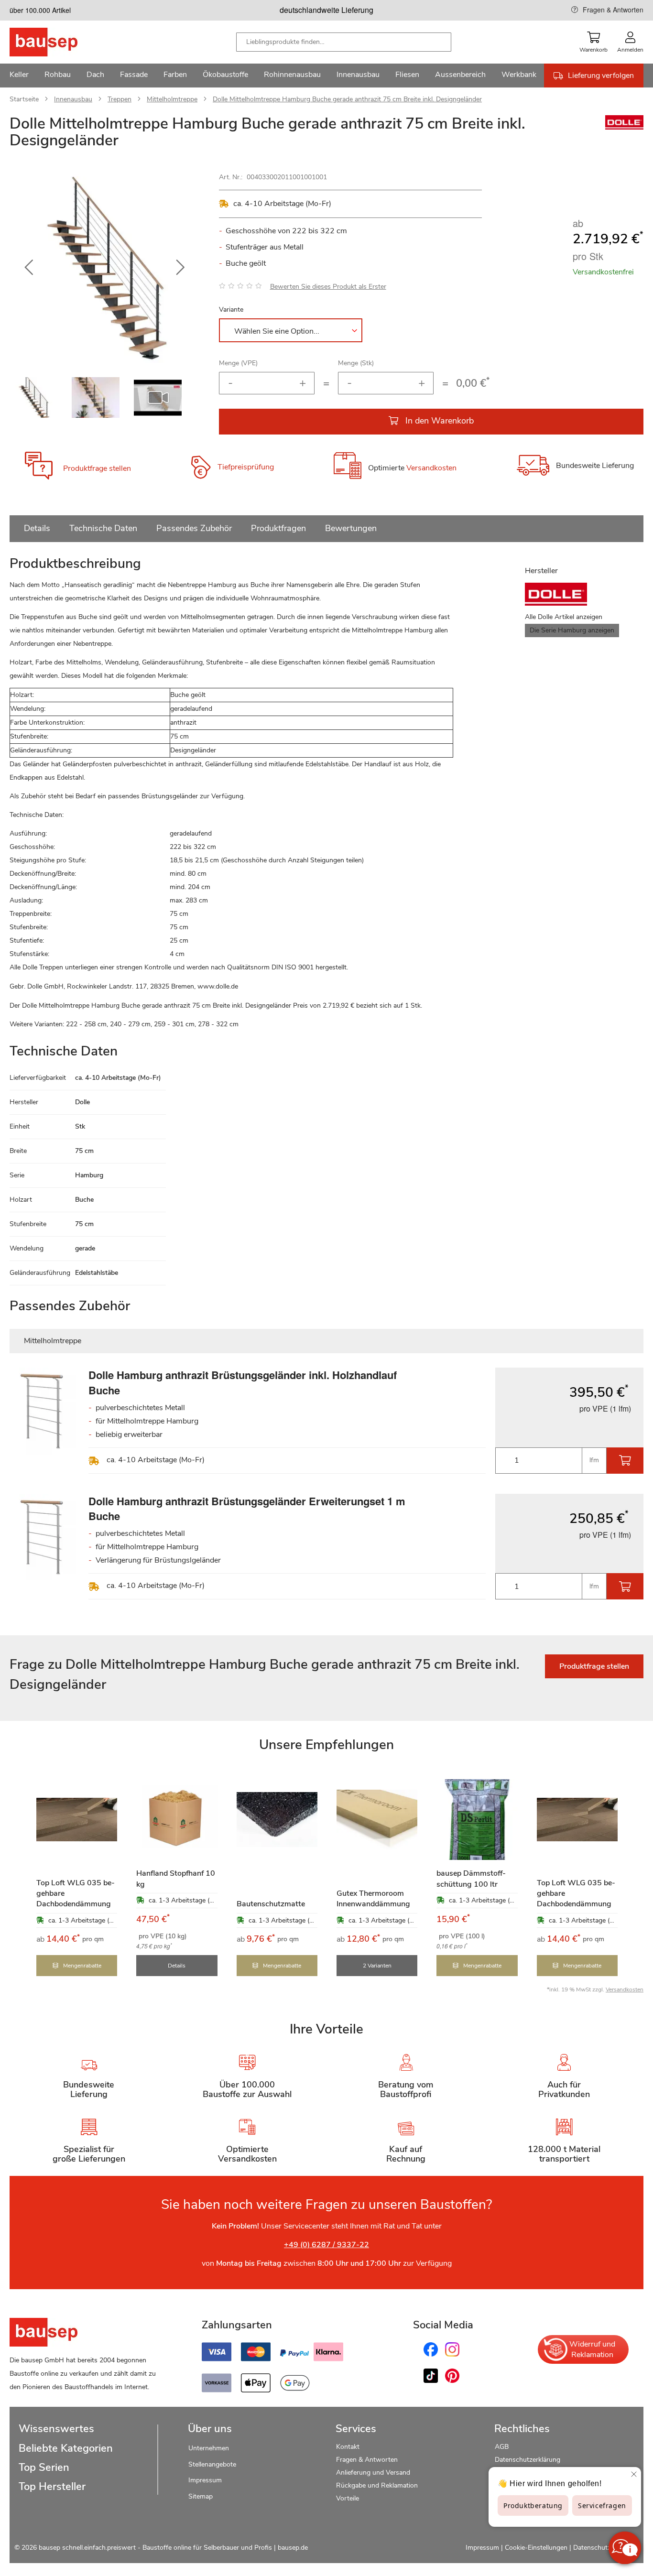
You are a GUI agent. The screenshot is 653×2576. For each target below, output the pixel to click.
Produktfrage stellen (97, 468)
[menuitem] (19, 76)
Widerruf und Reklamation (592, 2349)
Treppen (120, 99)
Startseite (24, 99)
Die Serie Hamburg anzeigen (572, 630)
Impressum (205, 2480)
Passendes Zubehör (194, 528)
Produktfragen (278, 528)
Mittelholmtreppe (172, 99)
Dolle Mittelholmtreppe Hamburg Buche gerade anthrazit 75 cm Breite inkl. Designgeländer (347, 99)
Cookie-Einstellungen (536, 2548)
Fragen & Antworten (613, 10)
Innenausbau (73, 99)
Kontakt (348, 2447)
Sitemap (201, 2496)
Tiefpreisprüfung (246, 467)
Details (37, 528)
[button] (29, 268)
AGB (502, 2447)
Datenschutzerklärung (528, 2460)
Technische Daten (103, 528)
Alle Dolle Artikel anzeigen (564, 617)
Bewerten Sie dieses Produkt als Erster (328, 287)
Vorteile (348, 2498)
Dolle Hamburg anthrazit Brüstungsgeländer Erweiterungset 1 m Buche (247, 1508)
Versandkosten (431, 468)
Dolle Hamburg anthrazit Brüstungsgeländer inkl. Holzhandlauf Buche (243, 1382)
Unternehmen (209, 2448)
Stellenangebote (212, 2464)
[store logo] (59, 42)
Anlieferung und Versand (373, 2473)
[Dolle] (624, 127)
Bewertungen (351, 528)
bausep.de (293, 2548)
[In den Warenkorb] (625, 1461)
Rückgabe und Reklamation (377, 2485)
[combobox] (344, 42)
